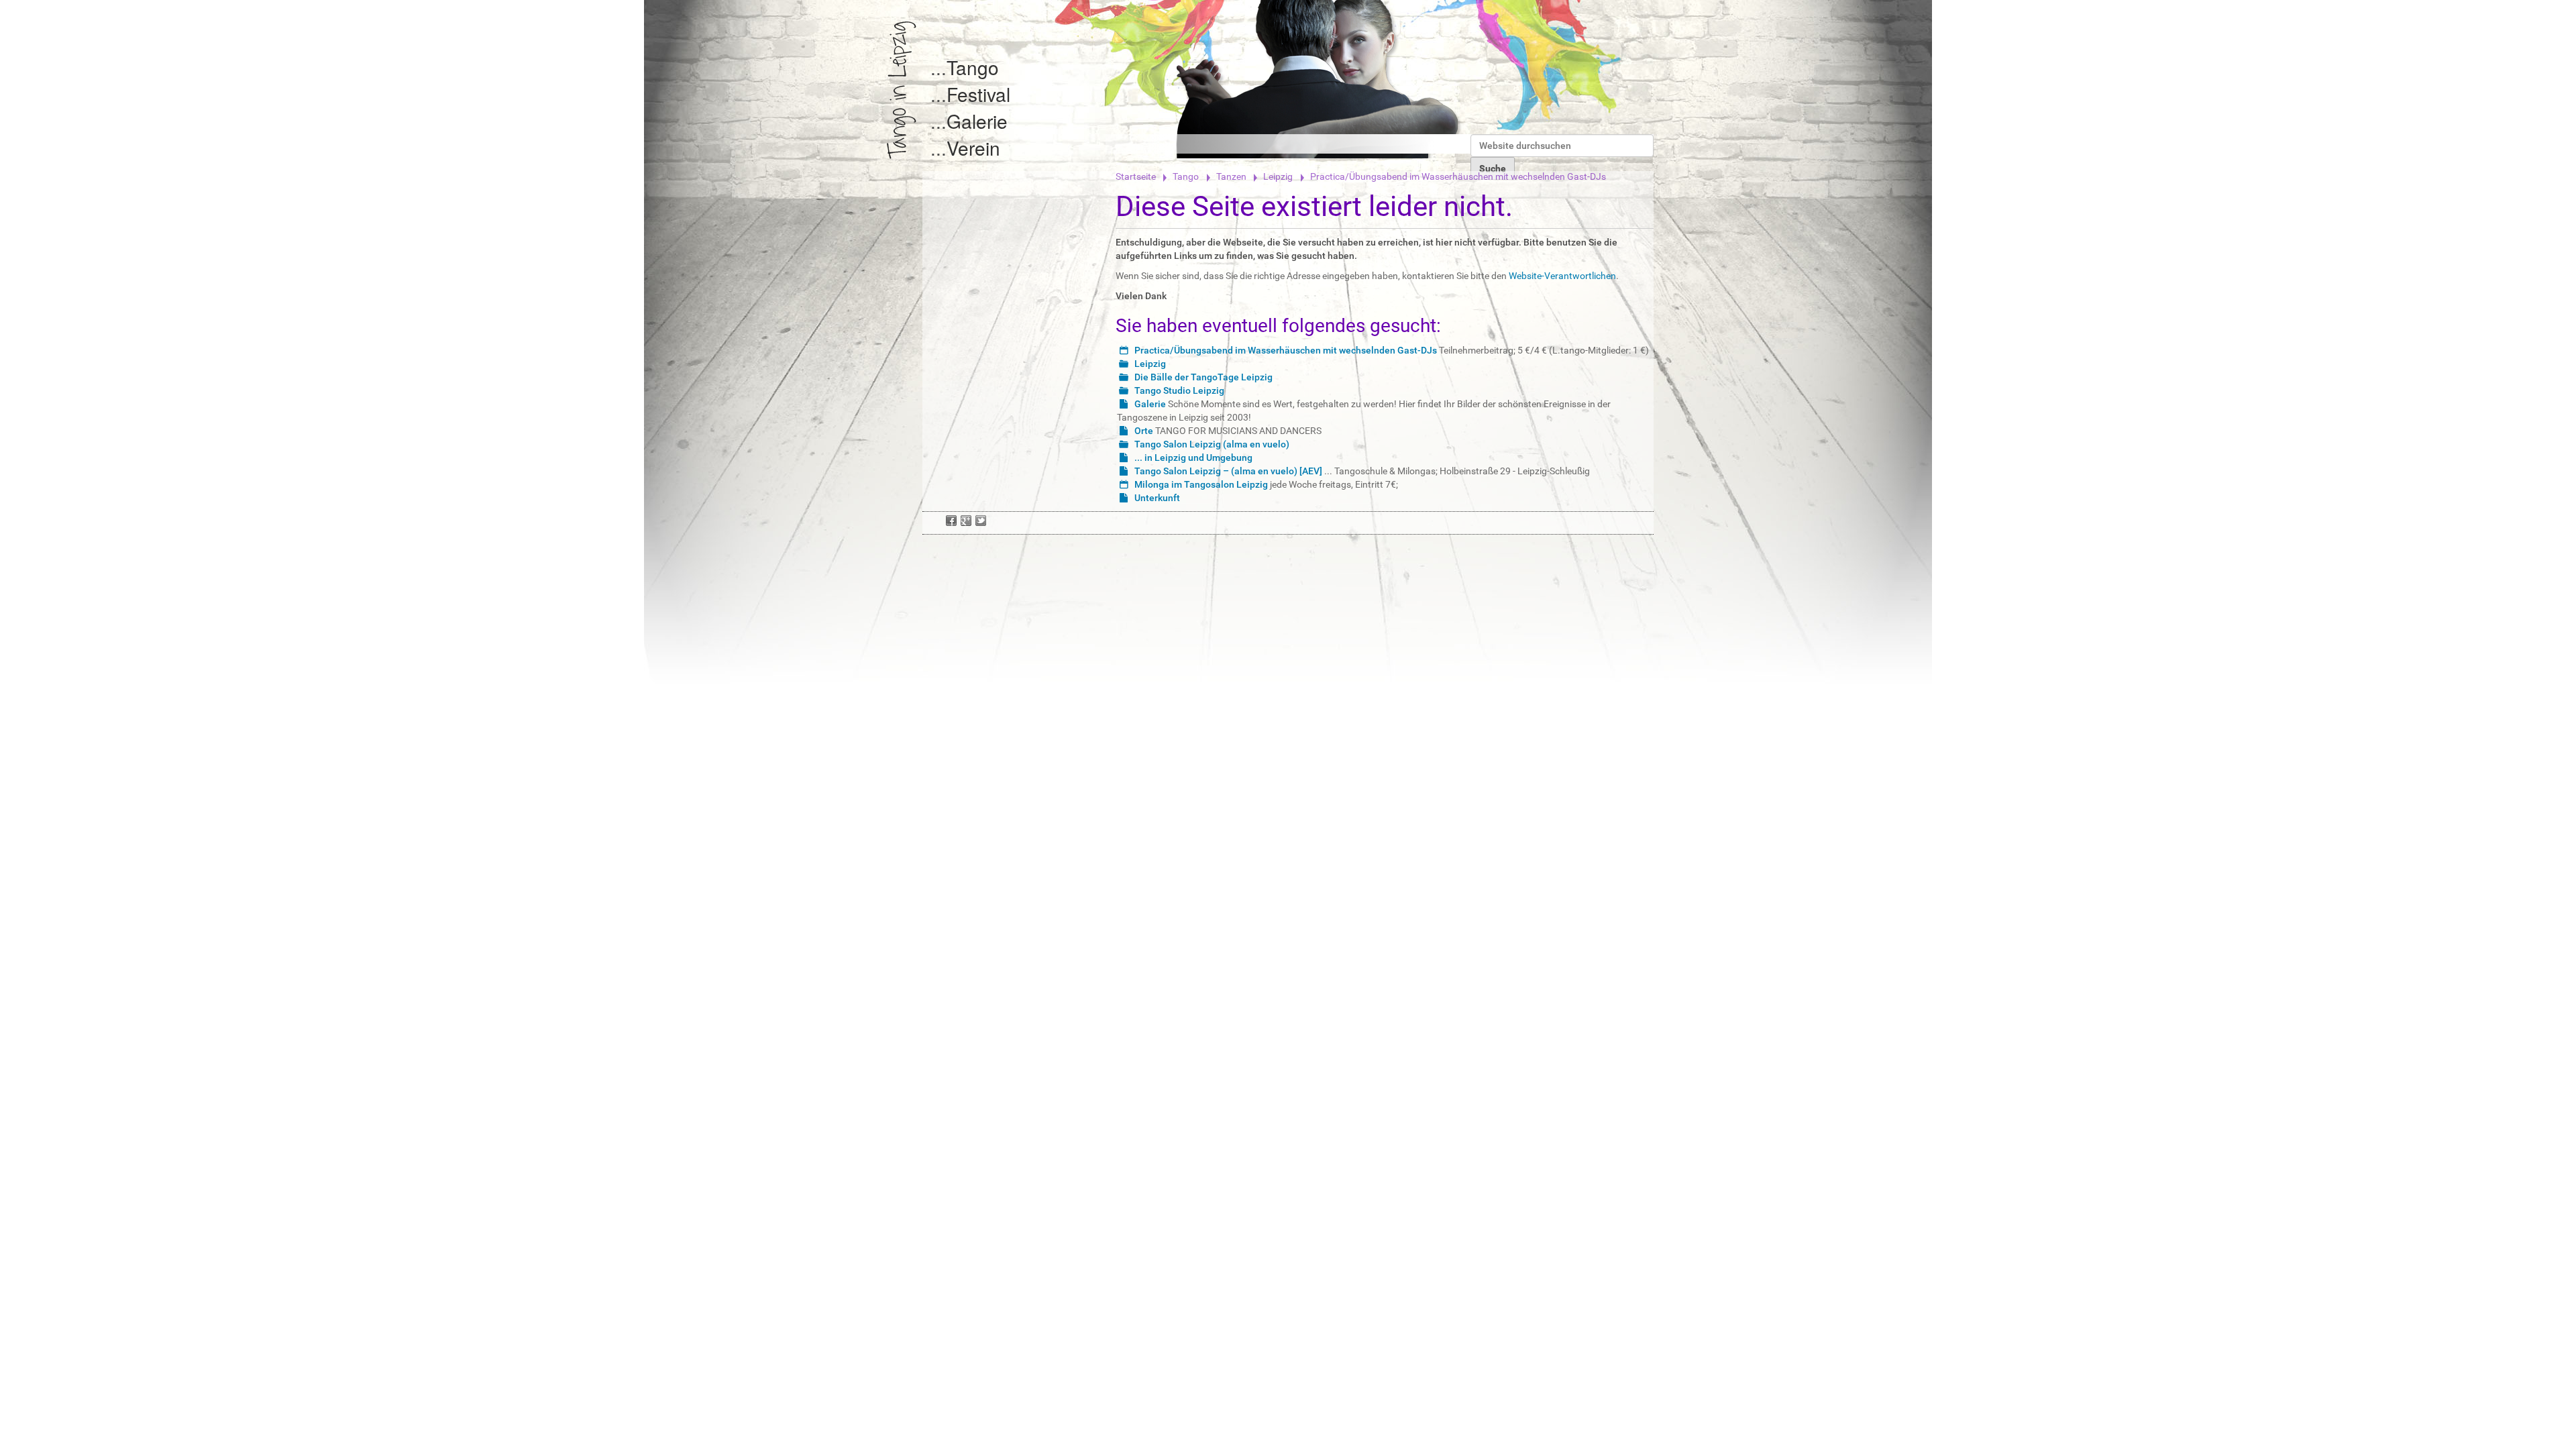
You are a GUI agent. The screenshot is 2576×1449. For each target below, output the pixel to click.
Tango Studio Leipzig (1179, 390)
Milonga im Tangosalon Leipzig (1201, 484)
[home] (902, 90)
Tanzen (1231, 176)
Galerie (977, 121)
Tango (973, 67)
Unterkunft (1157, 498)
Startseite (1136, 176)
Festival (978, 94)
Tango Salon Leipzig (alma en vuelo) (1212, 444)
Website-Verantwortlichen (1562, 276)
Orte (1144, 431)
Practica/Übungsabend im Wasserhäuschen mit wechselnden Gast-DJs (1286, 350)
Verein (973, 148)
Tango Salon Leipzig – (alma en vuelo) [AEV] (1228, 471)
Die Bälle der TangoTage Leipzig (1203, 377)
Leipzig (1278, 176)
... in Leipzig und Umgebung (1193, 458)
